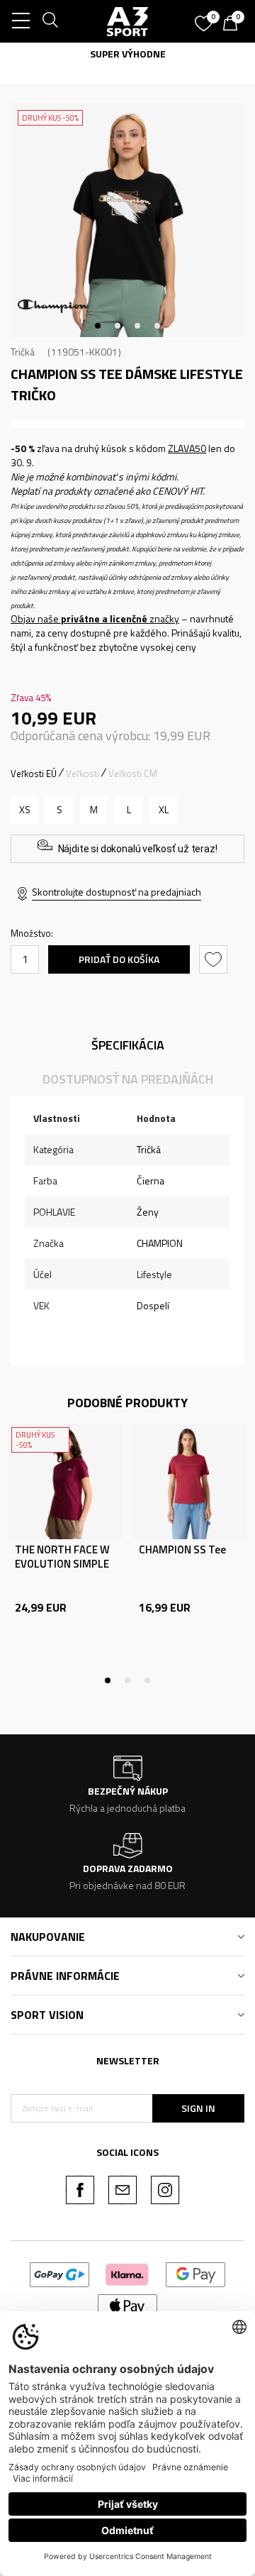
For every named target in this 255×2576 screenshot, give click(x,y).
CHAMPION (160, 1243)
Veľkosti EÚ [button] (34, 774)
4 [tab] (157, 326)
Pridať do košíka (119, 959)
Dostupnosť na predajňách (128, 1079)
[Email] (123, 2190)
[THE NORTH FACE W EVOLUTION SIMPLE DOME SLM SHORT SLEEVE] (66, 1481)
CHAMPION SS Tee (182, 1550)
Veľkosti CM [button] (133, 774)
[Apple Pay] (128, 2305)
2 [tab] (118, 326)
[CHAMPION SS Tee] (189, 1481)
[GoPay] (60, 2273)
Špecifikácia (128, 1045)
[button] (215, 959)
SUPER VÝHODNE (76, 54)
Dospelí (153, 1305)
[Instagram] (165, 2190)
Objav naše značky (95, 618)
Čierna (151, 1180)
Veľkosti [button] (83, 774)
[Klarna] (127, 2273)
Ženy (148, 1212)
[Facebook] (80, 2190)
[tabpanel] (127, 220)
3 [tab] (137, 326)
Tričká (23, 352)
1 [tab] (98, 326)
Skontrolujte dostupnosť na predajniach (117, 892)
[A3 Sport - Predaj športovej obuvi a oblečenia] (128, 21)
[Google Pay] (196, 2273)
